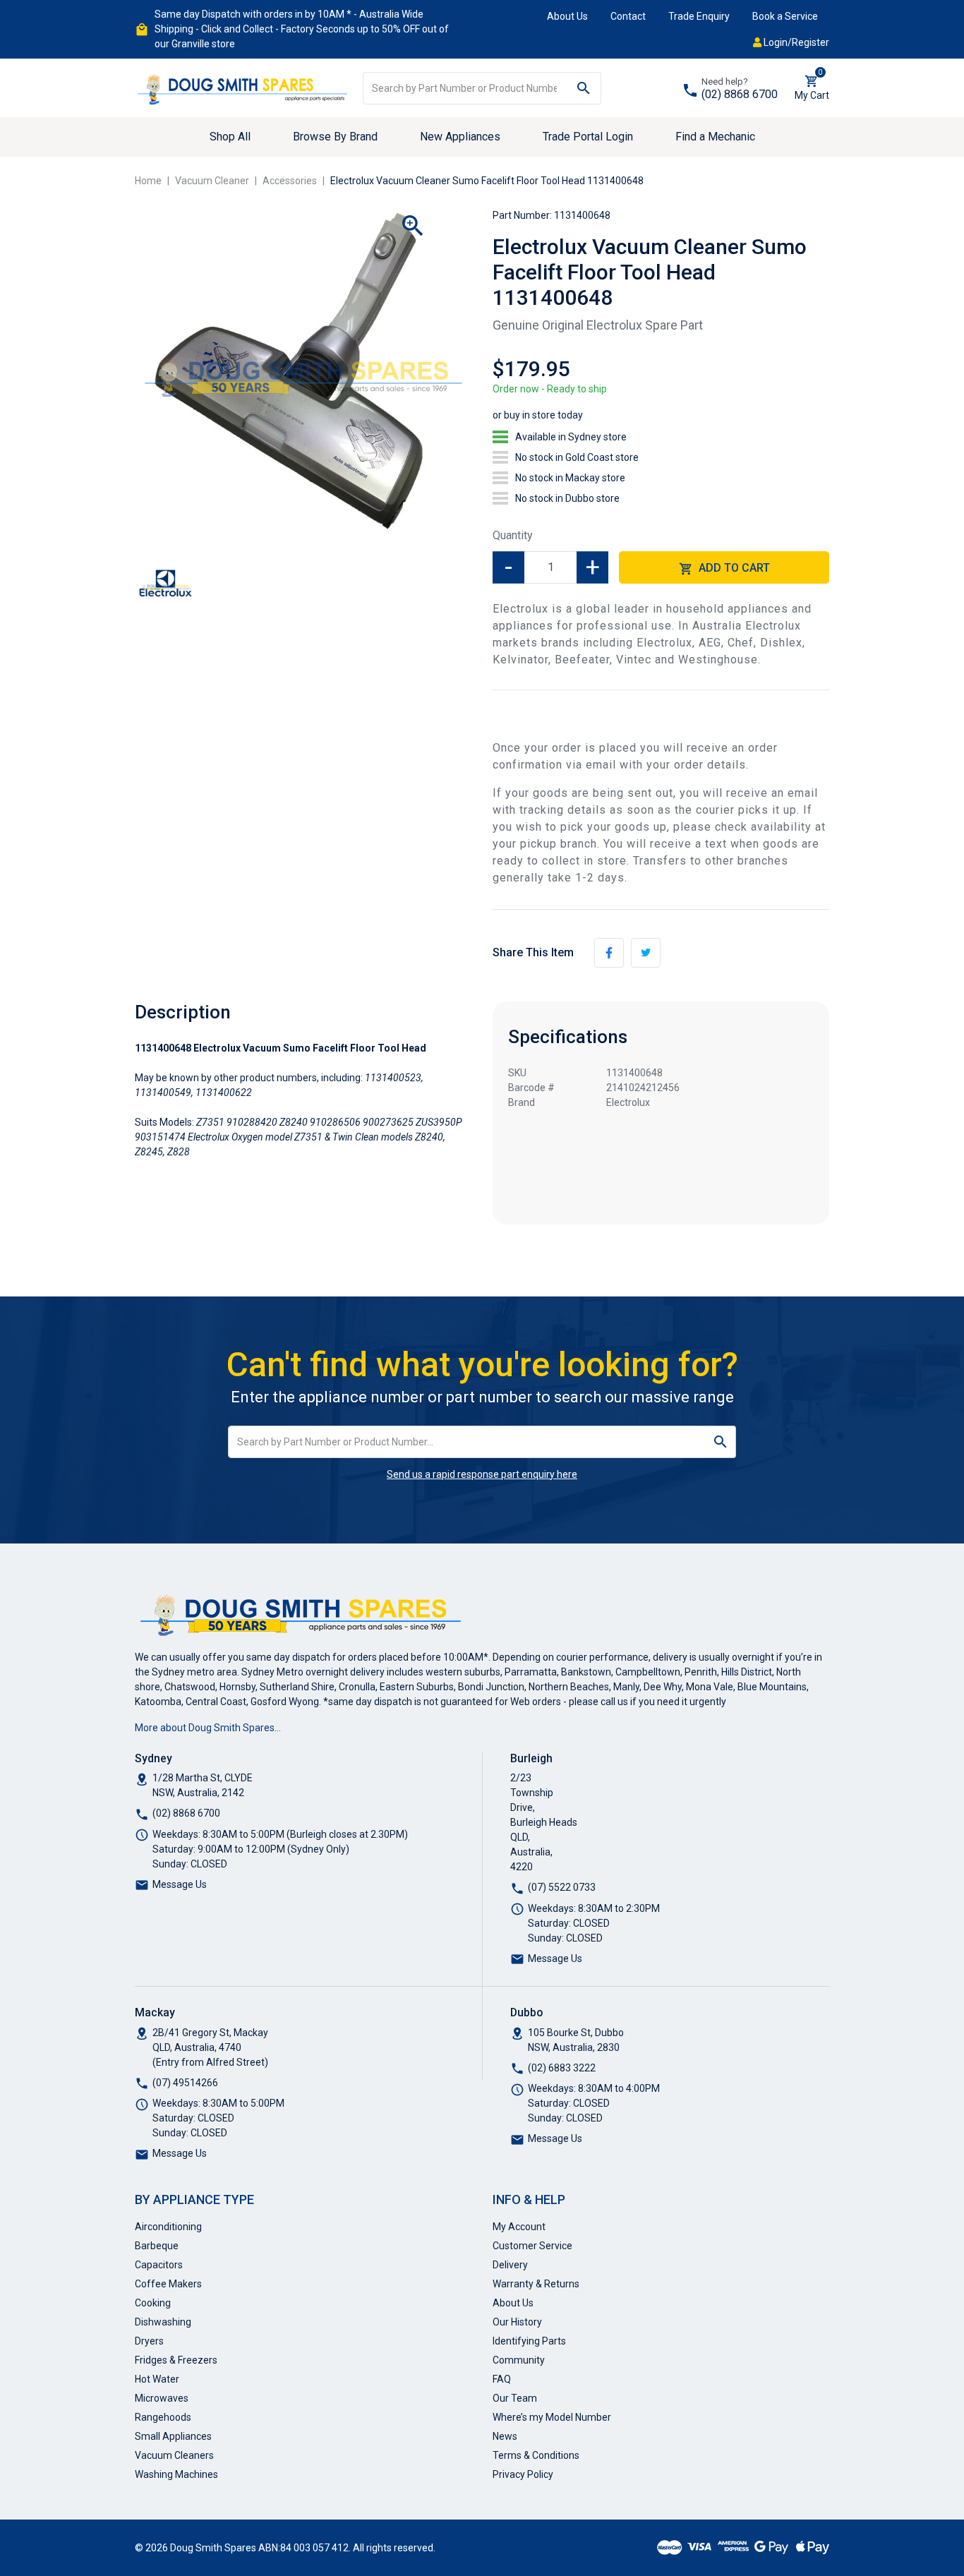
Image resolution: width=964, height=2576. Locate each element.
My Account (519, 2227)
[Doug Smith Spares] (243, 87)
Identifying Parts (529, 2341)
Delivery (510, 2265)
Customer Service (532, 2246)
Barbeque (157, 2246)
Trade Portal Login (588, 137)
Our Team (515, 2398)
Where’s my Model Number (552, 2417)
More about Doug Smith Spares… (208, 1728)
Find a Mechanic (715, 137)
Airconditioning (168, 2227)
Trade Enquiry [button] (699, 16)
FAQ (502, 2379)
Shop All (230, 137)
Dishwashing (163, 2322)
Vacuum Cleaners (174, 2455)
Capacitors (159, 2265)
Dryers (149, 2341)
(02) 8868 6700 (740, 94)
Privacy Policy (523, 2474)
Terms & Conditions (536, 2455)
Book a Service (785, 16)
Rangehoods (163, 2417)
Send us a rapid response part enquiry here (482, 1474)
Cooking (153, 2303)
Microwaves (162, 2398)
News (505, 2436)
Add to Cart (733, 568)
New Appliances (460, 137)
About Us (567, 16)
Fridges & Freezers (176, 2360)
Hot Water (157, 2379)
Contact (628, 16)
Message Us (180, 1884)
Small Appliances (173, 2436)
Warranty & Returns (536, 2284)
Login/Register (795, 42)
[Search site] (584, 88)
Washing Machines (176, 2474)
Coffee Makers (168, 2284)
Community (519, 2360)
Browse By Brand (335, 137)
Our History (517, 2322)
